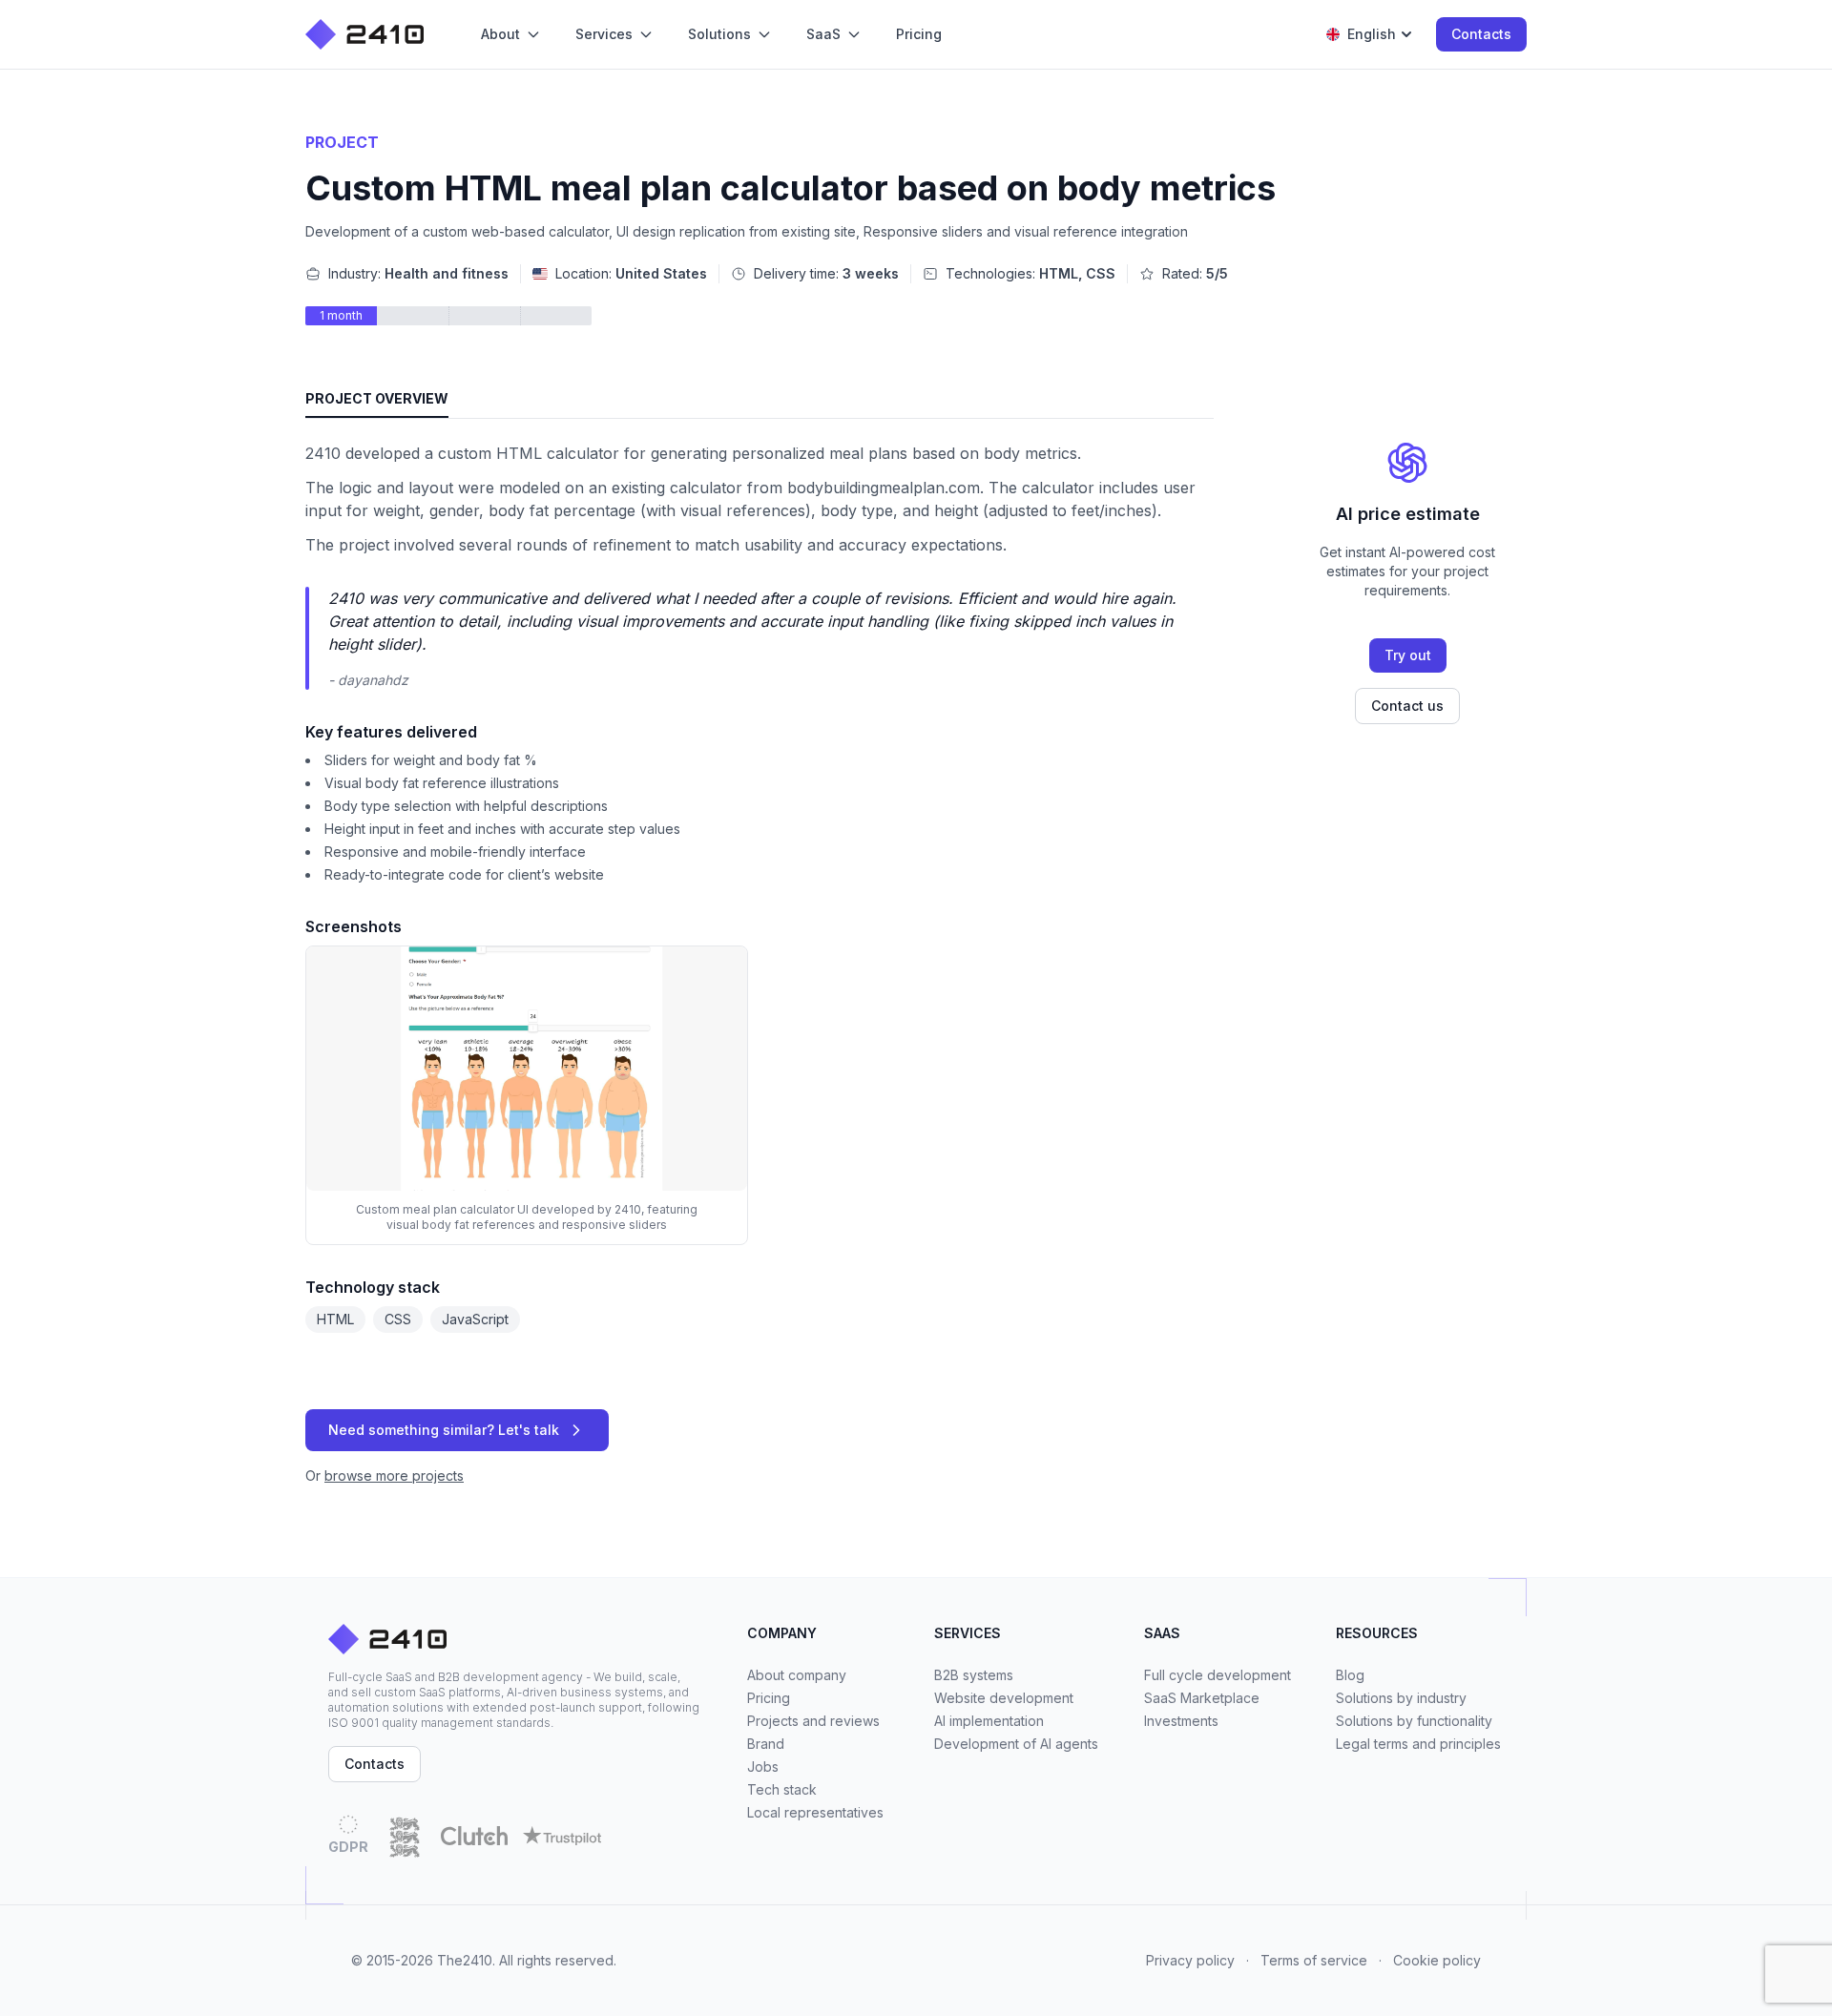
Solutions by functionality (1414, 1721)
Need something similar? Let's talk (444, 1430)
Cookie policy (1437, 1960)
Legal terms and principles (1418, 1744)
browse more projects (394, 1476)
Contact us (1407, 706)
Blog (1350, 1675)
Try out (1408, 655)
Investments (1181, 1721)
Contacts (1481, 34)
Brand (766, 1744)
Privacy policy (1190, 1960)
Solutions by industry (1401, 1698)
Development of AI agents (1016, 1744)
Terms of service (1314, 1960)
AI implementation (989, 1721)
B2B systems (974, 1675)
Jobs (763, 1767)
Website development (1004, 1698)
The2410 (465, 1960)
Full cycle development (1218, 1675)
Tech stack (782, 1789)
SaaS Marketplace (1202, 1698)
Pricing (769, 1698)
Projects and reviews (813, 1721)
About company (797, 1675)
